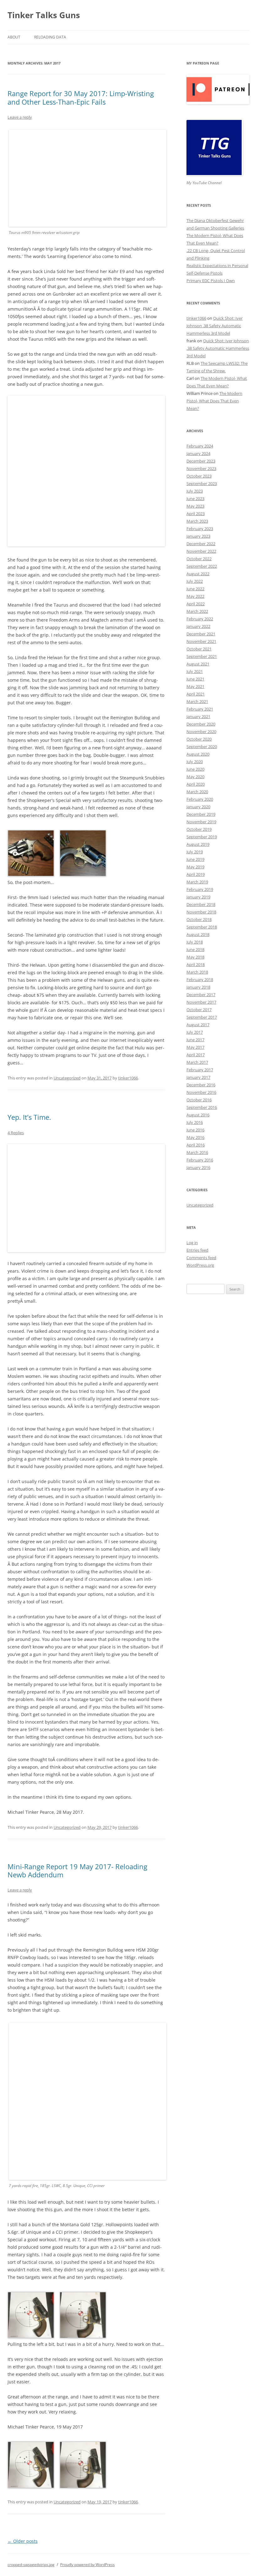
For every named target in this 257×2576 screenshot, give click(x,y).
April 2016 (196, 1145)
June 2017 (195, 1040)
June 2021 (195, 679)
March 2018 (197, 972)
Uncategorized (67, 1078)
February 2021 (200, 709)
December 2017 (201, 995)
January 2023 (198, 536)
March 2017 (197, 1062)
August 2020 (198, 754)
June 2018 (195, 949)
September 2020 (202, 747)
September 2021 (202, 656)
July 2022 (195, 581)
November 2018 (201, 912)
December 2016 (201, 1085)
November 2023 (201, 468)
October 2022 (199, 559)
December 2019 (201, 814)
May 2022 (195, 596)
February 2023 (200, 529)
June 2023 (195, 499)
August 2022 (198, 574)
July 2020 (195, 762)
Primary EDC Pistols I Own (211, 281)
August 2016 (198, 1115)
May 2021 (195, 686)
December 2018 (201, 904)
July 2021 (195, 671)
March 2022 (197, 611)
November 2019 (201, 822)
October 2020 (199, 739)
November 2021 (201, 641)
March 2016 (197, 1152)
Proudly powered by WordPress (87, 2565)
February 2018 (200, 980)
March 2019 (197, 882)
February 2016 (200, 1160)
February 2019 (200, 889)
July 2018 (195, 942)
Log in (192, 1243)
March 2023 (197, 521)
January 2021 (198, 716)
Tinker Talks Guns (44, 15)
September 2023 (202, 484)
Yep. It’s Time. (29, 1117)
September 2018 (202, 927)
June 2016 (195, 1130)
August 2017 (198, 1025)
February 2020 (200, 799)
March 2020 (197, 792)
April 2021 (196, 694)
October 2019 (199, 829)
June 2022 (195, 589)
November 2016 (201, 1092)
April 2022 (196, 604)
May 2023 (195, 506)
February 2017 (200, 1070)
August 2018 (198, 934)
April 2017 (196, 1055)
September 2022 (202, 566)
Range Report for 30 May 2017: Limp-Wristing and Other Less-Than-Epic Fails (81, 97)
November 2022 (201, 551)
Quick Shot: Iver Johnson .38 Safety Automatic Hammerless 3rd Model (215, 326)
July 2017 (195, 1032)
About (14, 37)
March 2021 (197, 701)
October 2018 (199, 919)
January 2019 (198, 897)
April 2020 (196, 784)
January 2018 (198, 987)
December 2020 (201, 724)
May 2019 (195, 867)
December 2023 (201, 461)
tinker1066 (128, 1078)
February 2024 (200, 446)
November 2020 (201, 732)
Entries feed (197, 1250)
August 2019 (198, 844)
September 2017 (202, 1017)
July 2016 (195, 1122)
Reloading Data (50, 37)
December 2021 (201, 634)
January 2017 (198, 1077)
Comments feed (201, 1258)
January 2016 (198, 1167)
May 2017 (195, 1047)
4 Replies (16, 1133)
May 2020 (195, 777)
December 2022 (201, 544)
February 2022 (200, 619)
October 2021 (199, 649)
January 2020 (198, 807)
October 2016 (199, 1100)
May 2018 (195, 957)
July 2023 (195, 491)
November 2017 (201, 1002)
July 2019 (195, 852)
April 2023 (196, 514)
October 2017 (199, 1010)
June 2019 (195, 859)
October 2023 (199, 476)
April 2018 (196, 965)
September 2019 (202, 837)
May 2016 (195, 1137)
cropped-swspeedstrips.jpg (31, 2565)
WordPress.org (200, 1265)
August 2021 (198, 664)
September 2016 (202, 1107)
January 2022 (198, 626)
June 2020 (195, 769)
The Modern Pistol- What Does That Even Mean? (214, 401)
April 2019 (196, 874)
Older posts (23, 2541)
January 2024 (198, 453)
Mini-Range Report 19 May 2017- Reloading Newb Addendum (77, 1870)
